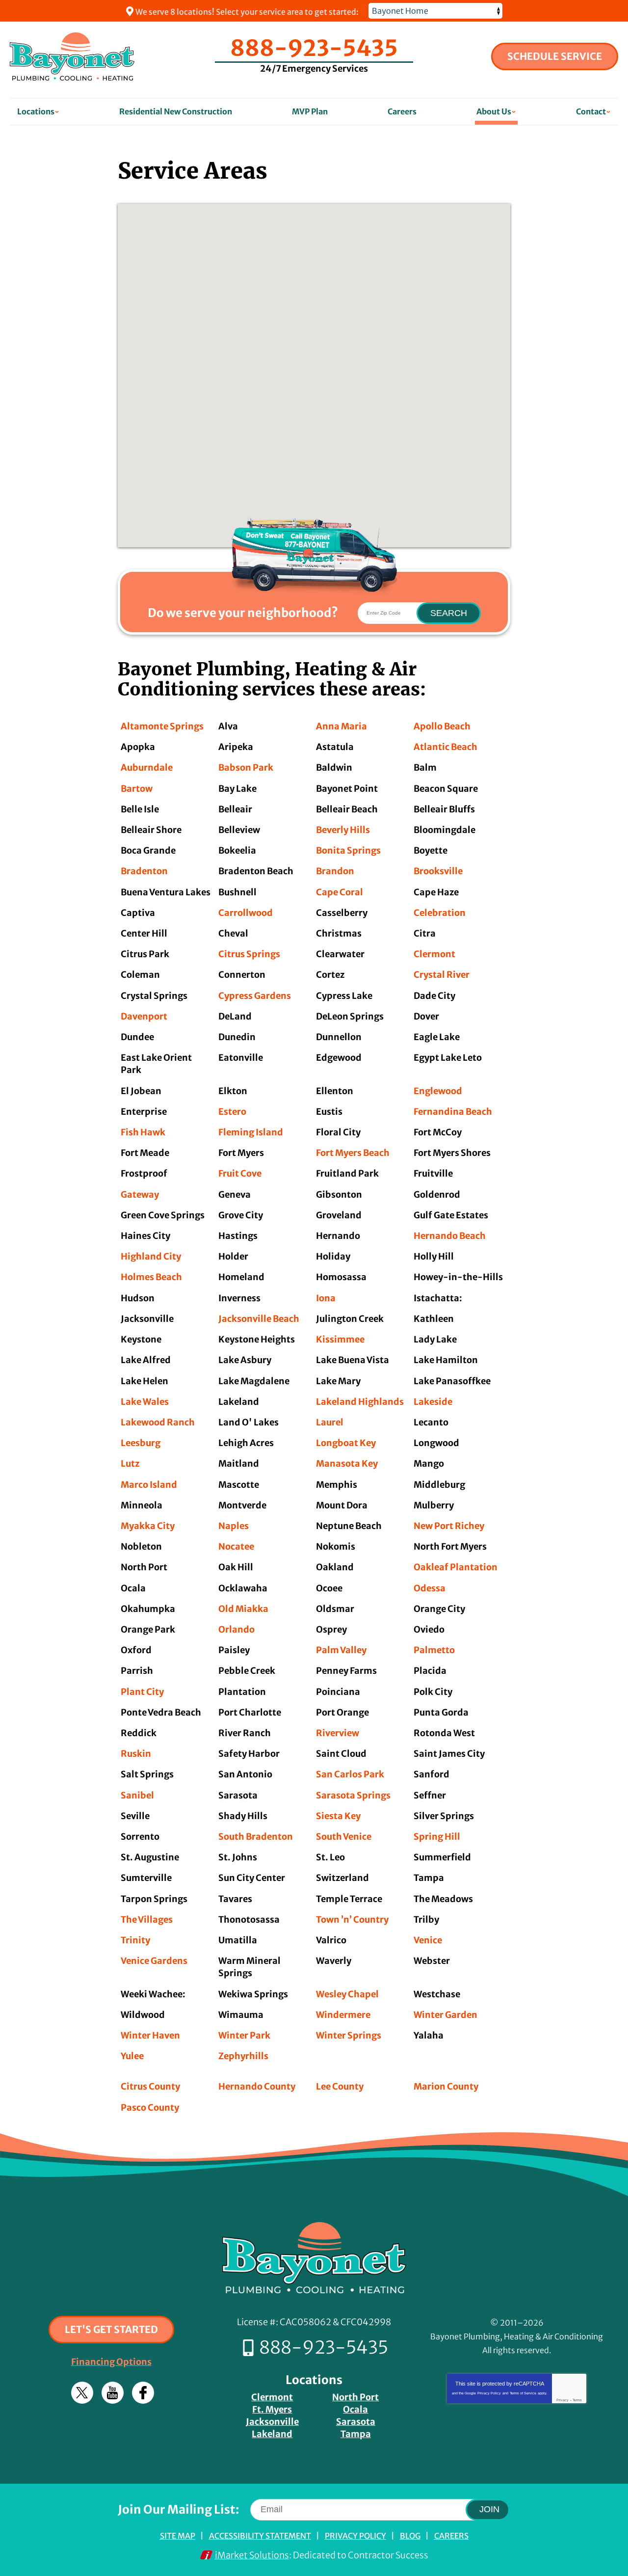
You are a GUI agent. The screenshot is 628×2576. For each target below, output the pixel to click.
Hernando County (257, 2086)
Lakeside (433, 1402)
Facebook (143, 2393)
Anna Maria (341, 726)
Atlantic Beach (445, 747)
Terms (577, 2400)
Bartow (137, 789)
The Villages (147, 1919)
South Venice (344, 1837)
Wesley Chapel (347, 1994)
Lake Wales (145, 1402)
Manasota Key (347, 1463)
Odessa (430, 1588)
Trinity (135, 1940)
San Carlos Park (350, 1774)
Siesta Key (338, 1816)
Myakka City (148, 1526)
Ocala (355, 2409)
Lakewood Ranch (158, 1422)
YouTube (113, 2393)
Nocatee (236, 1546)
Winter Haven (150, 2035)
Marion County (446, 2086)
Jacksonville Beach (259, 1319)
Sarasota (356, 2422)
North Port (355, 2397)
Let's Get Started (111, 2329)
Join (489, 2509)
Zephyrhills (243, 2056)
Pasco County (150, 2107)
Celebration (440, 913)
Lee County (340, 2086)
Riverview (338, 1733)
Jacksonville (272, 2422)
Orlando (236, 1629)
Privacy (563, 2400)
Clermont (434, 954)
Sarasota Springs (353, 1795)
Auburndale (147, 767)
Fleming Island (251, 1132)
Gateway (140, 1194)
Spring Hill (437, 1837)
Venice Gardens (154, 1961)
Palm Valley (341, 1650)
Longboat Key (346, 1443)
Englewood (438, 1091)
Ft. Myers (272, 2409)
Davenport (144, 1016)
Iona (326, 1298)
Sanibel (137, 1795)
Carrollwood (246, 913)
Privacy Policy (489, 2393)
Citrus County (150, 2086)
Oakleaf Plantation (456, 1567)
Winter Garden (445, 2015)
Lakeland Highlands (360, 1402)
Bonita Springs (348, 850)
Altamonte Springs (162, 726)
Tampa (356, 2434)
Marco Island (149, 1485)
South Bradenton (256, 1837)
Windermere (343, 2015)
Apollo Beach (442, 726)
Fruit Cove (240, 1173)
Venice (428, 1940)
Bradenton (144, 871)
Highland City (151, 1256)
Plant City (142, 1692)
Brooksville (438, 871)
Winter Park (244, 2035)
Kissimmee (340, 1339)
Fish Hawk (143, 1132)
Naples (234, 1526)
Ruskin (136, 1754)
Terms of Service (523, 2393)
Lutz (130, 1463)
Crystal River (442, 975)
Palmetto (434, 1650)
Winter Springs (349, 2035)
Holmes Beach (151, 1277)
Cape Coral (340, 892)
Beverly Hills (343, 830)
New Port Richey (449, 1526)
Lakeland (272, 2434)
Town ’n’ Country (352, 1919)
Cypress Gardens (255, 996)
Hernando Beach (450, 1236)
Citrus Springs (249, 954)
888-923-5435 (314, 48)
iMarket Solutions (252, 2555)
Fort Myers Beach (353, 1153)
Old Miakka (243, 1609)
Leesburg (141, 1443)
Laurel (330, 1422)
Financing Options (111, 2362)
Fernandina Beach (453, 1112)
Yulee (132, 2056)
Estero (232, 1112)
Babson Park (246, 767)
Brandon (335, 871)
